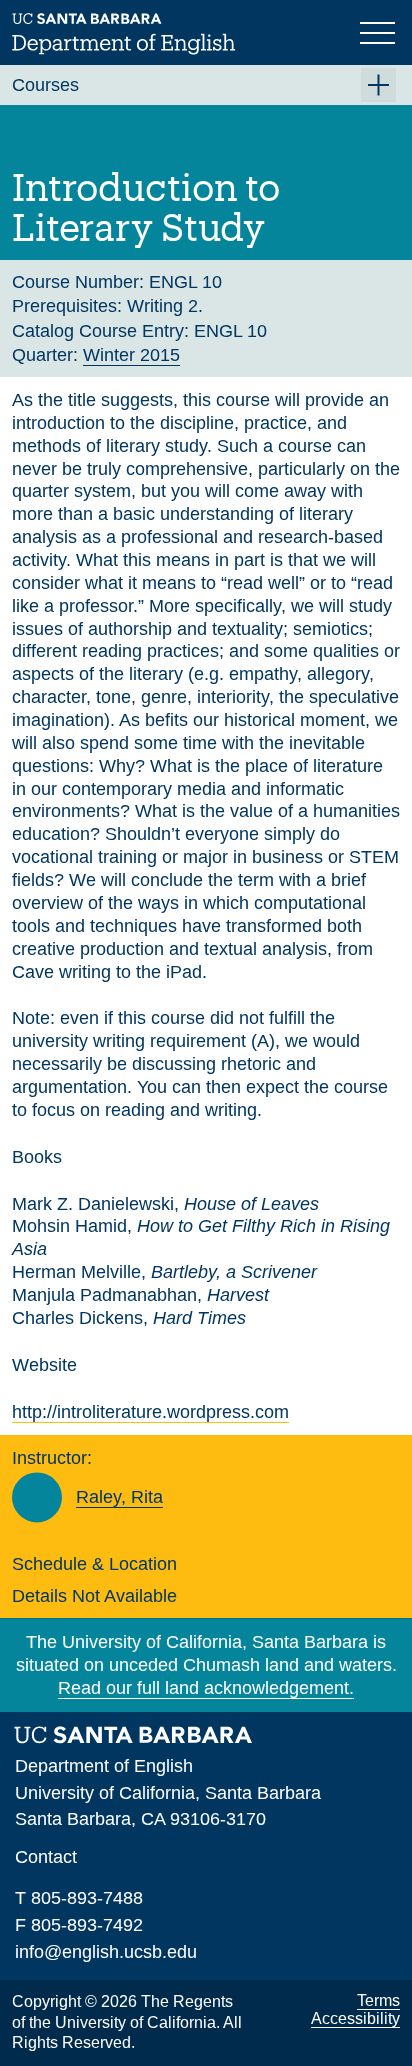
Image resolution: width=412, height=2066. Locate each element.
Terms (378, 2000)
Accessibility (355, 2018)
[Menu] (380, 31)
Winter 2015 (131, 355)
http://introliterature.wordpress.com (150, 1412)
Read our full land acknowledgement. (206, 1688)
